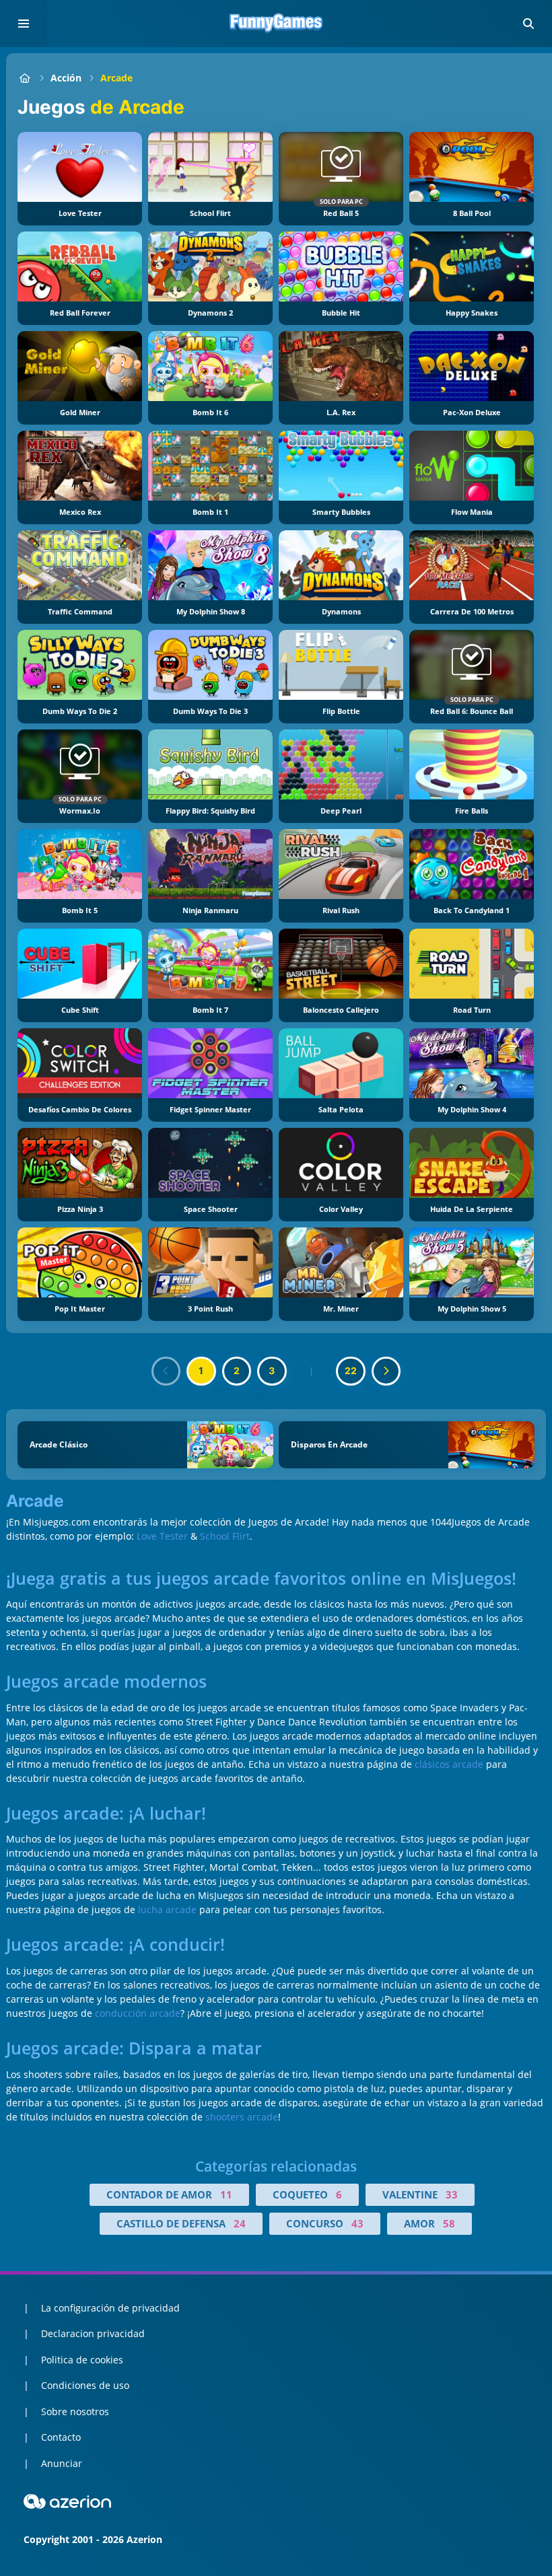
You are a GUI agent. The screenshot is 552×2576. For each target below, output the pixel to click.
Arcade (116, 78)
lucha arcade (167, 1909)
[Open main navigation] (24, 24)
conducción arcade (138, 2013)
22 (351, 1370)
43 (357, 2223)
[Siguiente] (386, 1371)
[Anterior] (166, 1371)
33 (452, 2194)
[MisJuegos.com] (25, 78)
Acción (66, 78)
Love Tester (162, 1536)
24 (240, 2223)
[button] (528, 24)
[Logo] (276, 24)
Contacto (61, 2437)
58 (449, 2223)
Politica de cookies (82, 2360)
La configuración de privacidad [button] (110, 2308)
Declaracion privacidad (93, 2333)
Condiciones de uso (85, 2385)
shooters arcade (242, 2117)
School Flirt (225, 1536)
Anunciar (62, 2463)
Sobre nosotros (75, 2411)
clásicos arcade (449, 1764)
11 (226, 2194)
